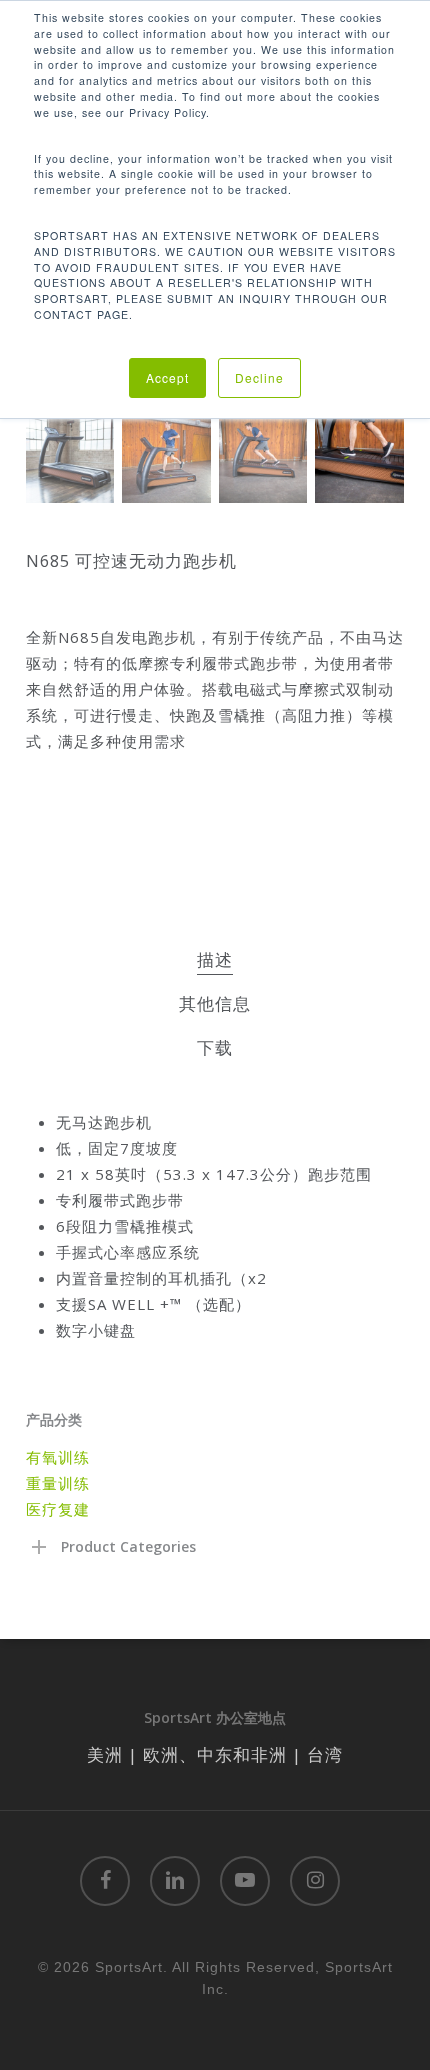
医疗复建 (58, 1509)
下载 (215, 1047)
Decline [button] (259, 377)
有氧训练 (58, 1457)
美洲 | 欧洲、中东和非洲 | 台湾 (215, 1754)
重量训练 (58, 1483)
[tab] (215, 960)
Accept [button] (167, 377)
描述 (215, 959)
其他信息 (215, 1003)
